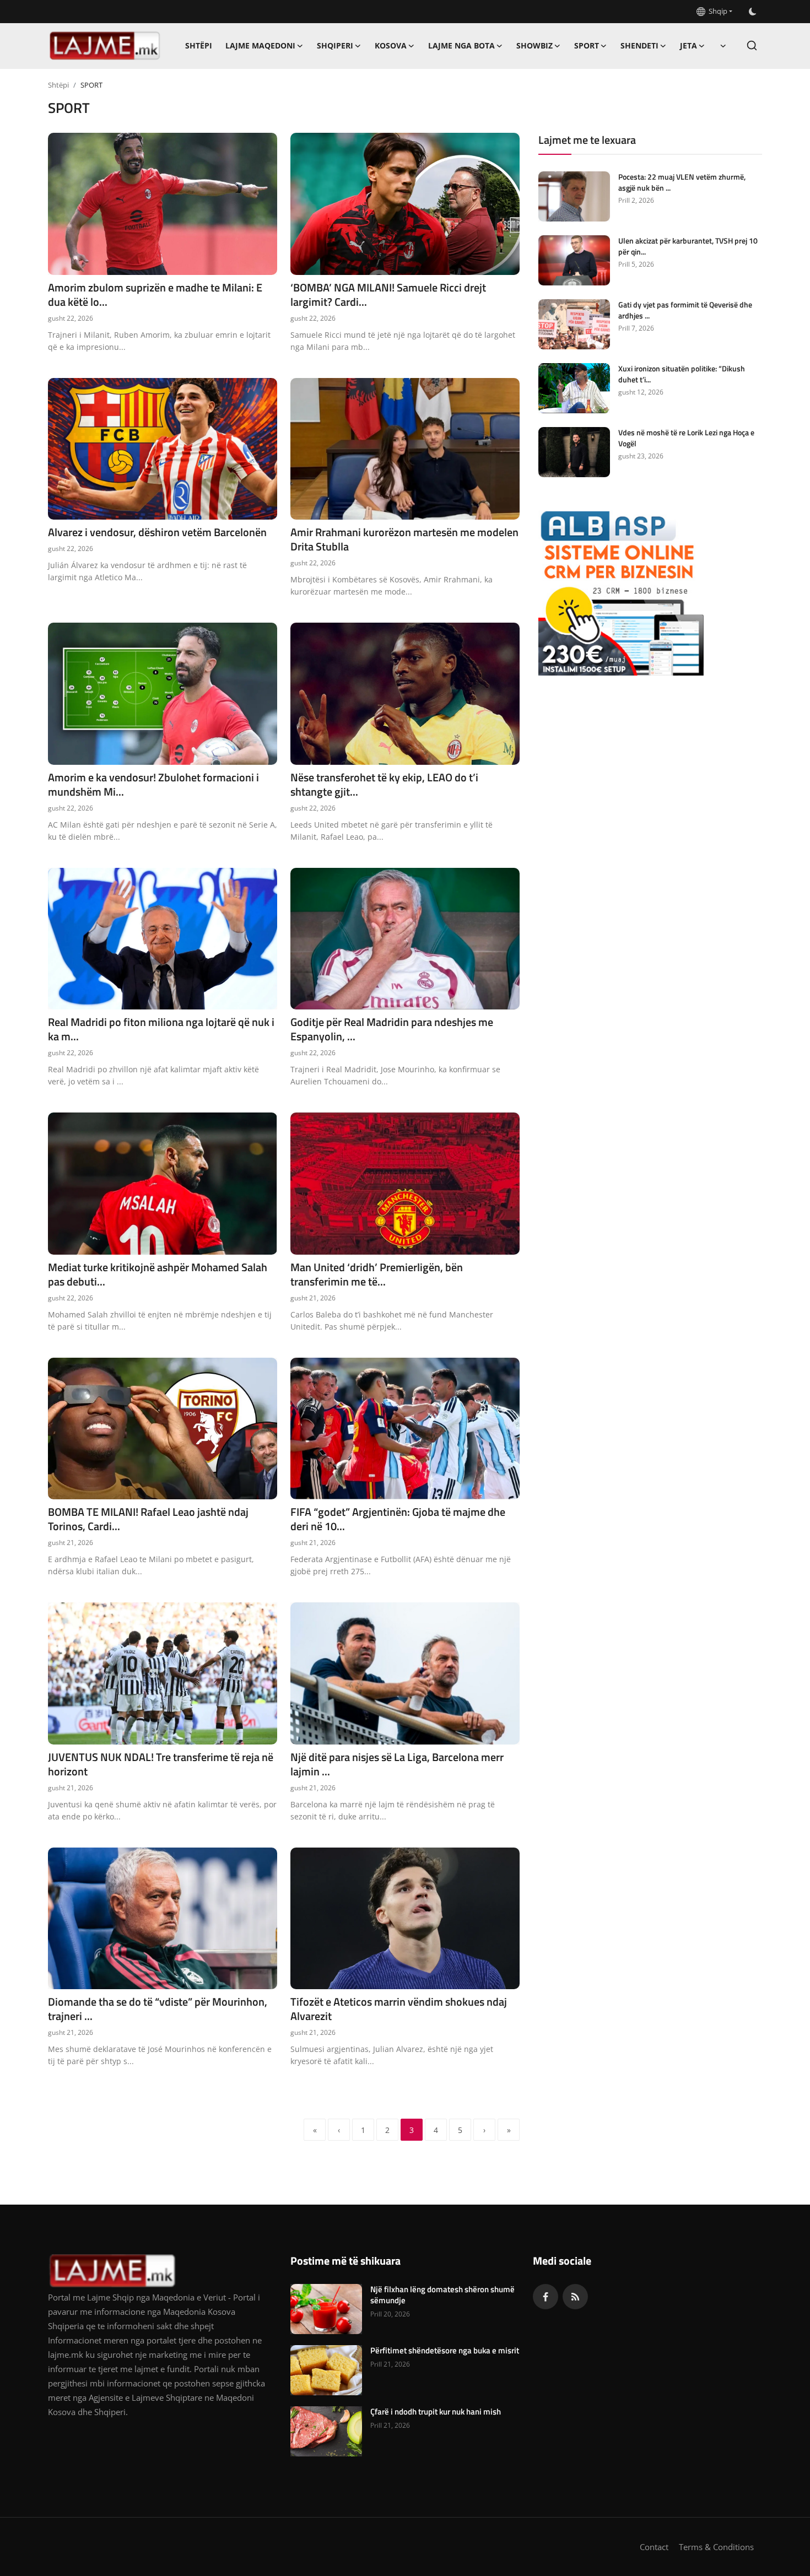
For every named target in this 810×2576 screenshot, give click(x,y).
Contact (654, 2547)
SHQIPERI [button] (335, 45)
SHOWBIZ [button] (534, 45)
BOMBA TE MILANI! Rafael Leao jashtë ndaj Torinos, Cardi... (148, 1519)
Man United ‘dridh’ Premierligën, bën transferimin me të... (377, 1275)
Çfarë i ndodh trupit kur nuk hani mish (436, 2412)
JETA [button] (688, 45)
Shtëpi (199, 45)
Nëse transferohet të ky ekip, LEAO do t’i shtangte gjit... (384, 785)
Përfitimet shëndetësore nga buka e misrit (445, 2351)
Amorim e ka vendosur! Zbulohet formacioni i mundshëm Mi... (153, 785)
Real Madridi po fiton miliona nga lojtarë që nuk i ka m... (161, 1029)
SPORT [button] (587, 45)
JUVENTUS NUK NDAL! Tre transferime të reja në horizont (161, 1764)
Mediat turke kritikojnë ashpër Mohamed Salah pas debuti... (158, 1275)
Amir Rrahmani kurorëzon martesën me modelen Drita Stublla (404, 539)
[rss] (575, 2297)
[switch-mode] (753, 12)
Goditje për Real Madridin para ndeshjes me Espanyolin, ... (392, 1029)
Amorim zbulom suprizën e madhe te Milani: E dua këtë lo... (155, 295)
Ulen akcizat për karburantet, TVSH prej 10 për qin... (688, 246)
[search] (752, 45)
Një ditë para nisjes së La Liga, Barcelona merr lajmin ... (397, 1764)
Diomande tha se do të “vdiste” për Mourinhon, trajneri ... (158, 2009)
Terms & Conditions (716, 2547)
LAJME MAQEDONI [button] (260, 45)
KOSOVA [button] (391, 45)
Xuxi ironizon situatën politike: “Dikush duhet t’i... (682, 374)
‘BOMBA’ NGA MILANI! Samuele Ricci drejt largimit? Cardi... (388, 295)
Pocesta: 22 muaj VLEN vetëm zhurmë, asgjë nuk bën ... (682, 182)
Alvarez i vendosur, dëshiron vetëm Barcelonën (157, 532)
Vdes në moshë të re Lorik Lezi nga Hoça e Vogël (686, 438)
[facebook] (546, 2297)
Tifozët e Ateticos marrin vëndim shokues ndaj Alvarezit (399, 2009)
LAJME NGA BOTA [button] (461, 45)
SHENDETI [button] (639, 45)
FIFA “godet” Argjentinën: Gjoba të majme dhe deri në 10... (398, 1519)
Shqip (716, 11)
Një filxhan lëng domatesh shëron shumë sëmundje (442, 2295)
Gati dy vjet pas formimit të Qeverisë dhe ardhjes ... (685, 310)
